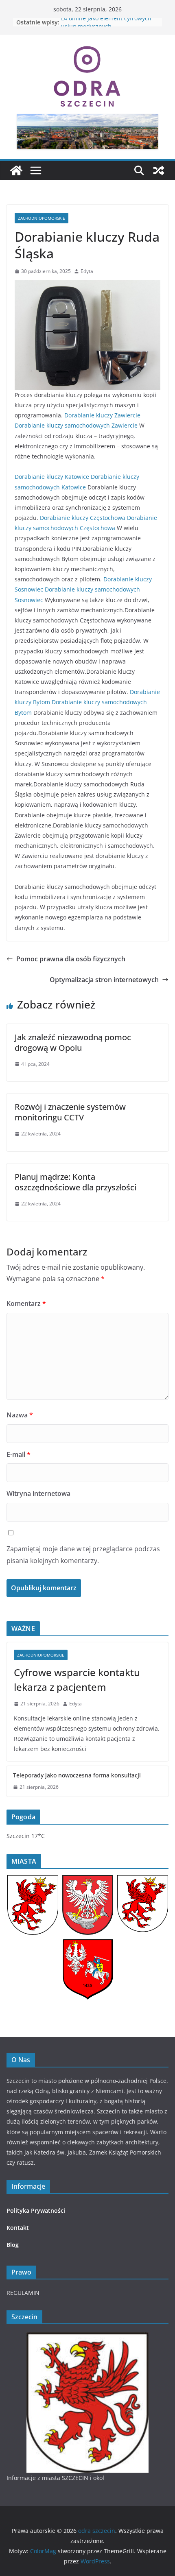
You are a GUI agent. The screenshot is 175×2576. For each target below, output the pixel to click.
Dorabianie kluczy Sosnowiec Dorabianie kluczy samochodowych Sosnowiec (83, 589)
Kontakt (18, 2228)
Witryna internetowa (38, 1493)
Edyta (87, 271)
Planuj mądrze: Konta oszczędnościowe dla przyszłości (75, 1182)
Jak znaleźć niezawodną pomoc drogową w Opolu (73, 1042)
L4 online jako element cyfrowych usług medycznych (106, 26)
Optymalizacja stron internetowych (104, 980)
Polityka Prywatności (36, 2210)
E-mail (19, 1454)
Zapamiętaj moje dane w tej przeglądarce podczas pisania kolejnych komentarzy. (83, 1555)
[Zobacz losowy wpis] (159, 170)
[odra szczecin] (16, 170)
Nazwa (20, 1415)
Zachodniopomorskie (42, 218)
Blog (13, 2245)
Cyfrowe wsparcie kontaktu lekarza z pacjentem (77, 1680)
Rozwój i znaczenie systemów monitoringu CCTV (70, 1112)
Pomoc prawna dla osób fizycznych (71, 959)
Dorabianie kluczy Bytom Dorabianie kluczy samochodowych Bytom (87, 702)
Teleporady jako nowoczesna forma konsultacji (77, 1775)
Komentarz (26, 1303)
